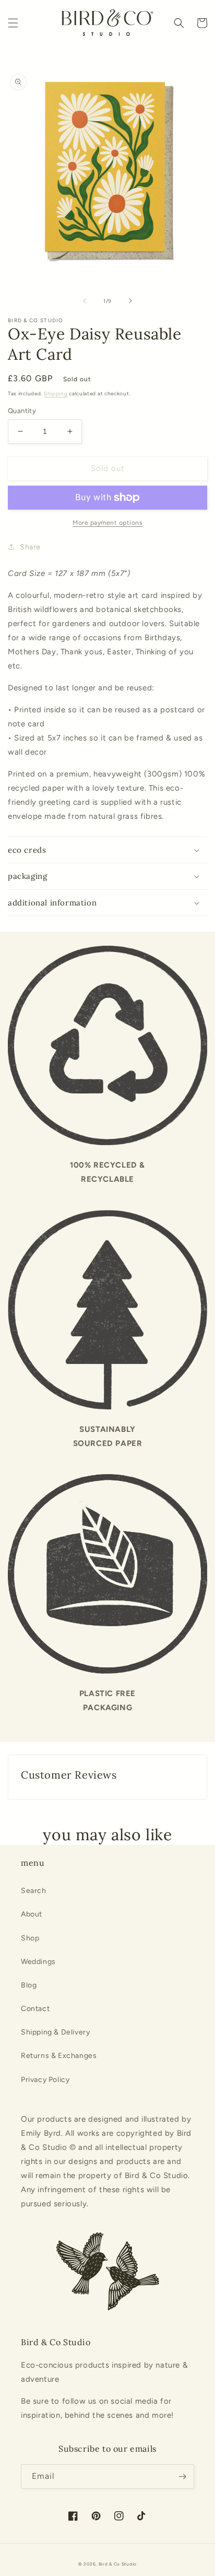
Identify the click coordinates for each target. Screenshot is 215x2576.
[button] (13, 23)
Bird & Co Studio (118, 2564)
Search (34, 1891)
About (32, 1914)
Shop (30, 1938)
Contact (35, 2009)
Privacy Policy (45, 2080)
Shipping (56, 393)
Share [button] (30, 547)
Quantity (22, 411)
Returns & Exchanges (59, 2056)
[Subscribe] (182, 2477)
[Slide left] (85, 301)
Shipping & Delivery (55, 2032)
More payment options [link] (107, 523)
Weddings (38, 1962)
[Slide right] (130, 301)
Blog (29, 1985)
